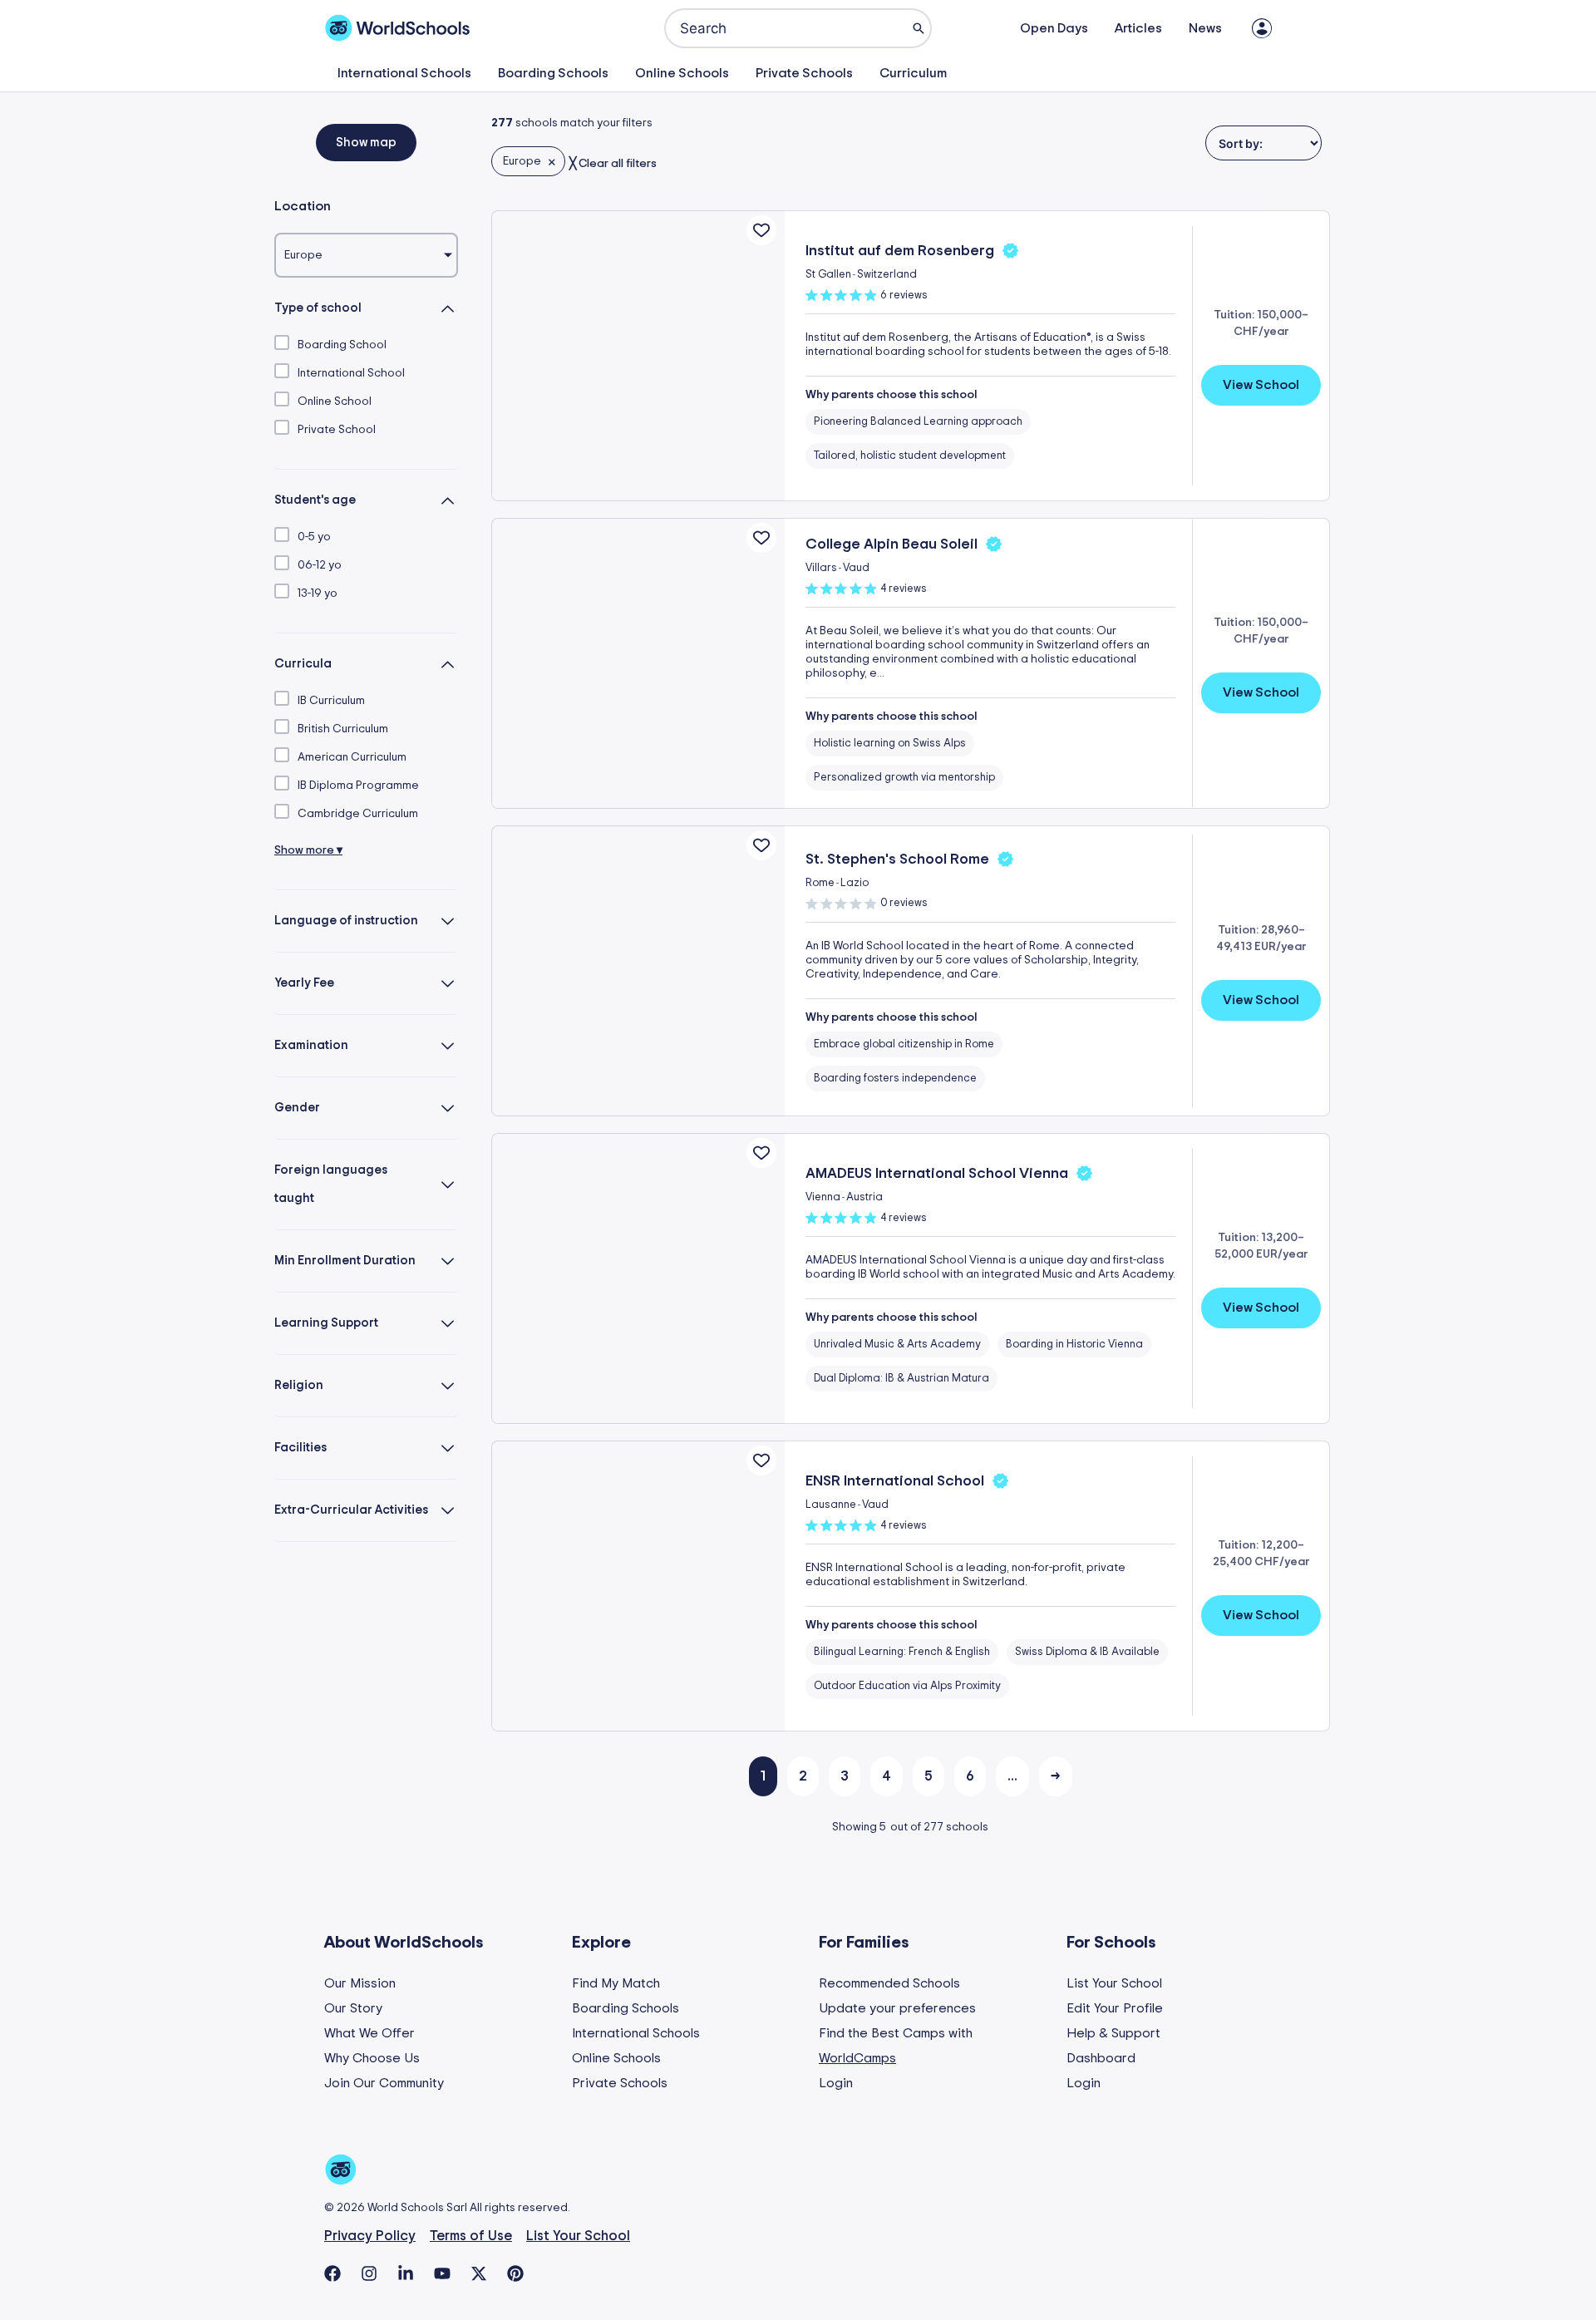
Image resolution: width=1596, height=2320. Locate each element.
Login (836, 2083)
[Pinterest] (515, 2273)
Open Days (1054, 28)
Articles (1138, 28)
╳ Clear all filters (613, 164)
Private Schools (804, 73)
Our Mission (360, 1983)
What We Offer (369, 2033)
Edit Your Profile (1115, 2008)
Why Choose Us (372, 2058)
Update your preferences (897, 2008)
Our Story (353, 2008)
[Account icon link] (1262, 28)
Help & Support (1113, 2033)
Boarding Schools (553, 73)
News (1205, 28)
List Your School (1114, 1983)
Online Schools (682, 73)
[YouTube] (442, 2273)
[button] (366, 143)
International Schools (404, 73)
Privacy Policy (370, 2236)
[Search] (919, 28)
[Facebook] (332, 2273)
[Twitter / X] (479, 2273)
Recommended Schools (889, 1983)
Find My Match (616, 1983)
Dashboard (1101, 2058)
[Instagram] (369, 2273)
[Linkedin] (406, 2273)
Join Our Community (384, 2083)
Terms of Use (471, 2236)
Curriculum (913, 73)
